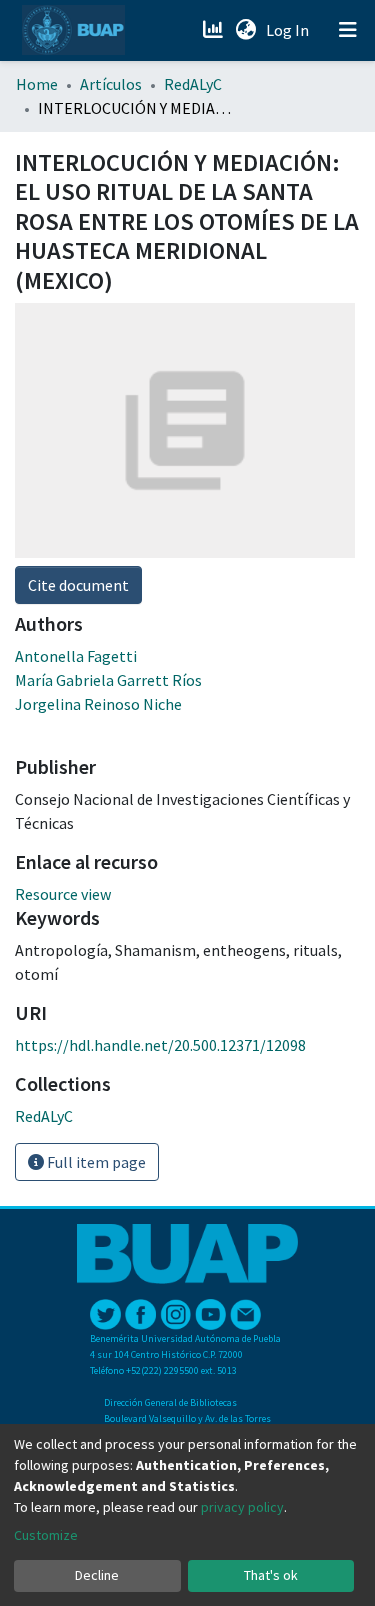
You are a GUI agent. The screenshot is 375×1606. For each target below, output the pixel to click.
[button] (245, 30)
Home (37, 84)
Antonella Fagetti (76, 656)
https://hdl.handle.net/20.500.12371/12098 (160, 1045)
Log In (289, 30)
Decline (97, 1575)
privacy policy (242, 1507)
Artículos (111, 84)
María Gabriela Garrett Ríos (108, 680)
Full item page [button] (95, 1162)
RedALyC (193, 84)
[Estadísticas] (214, 30)
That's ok (271, 1575)
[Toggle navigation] (348, 30)
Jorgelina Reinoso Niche (98, 704)
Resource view (63, 894)
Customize (46, 1535)
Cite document (78, 585)
